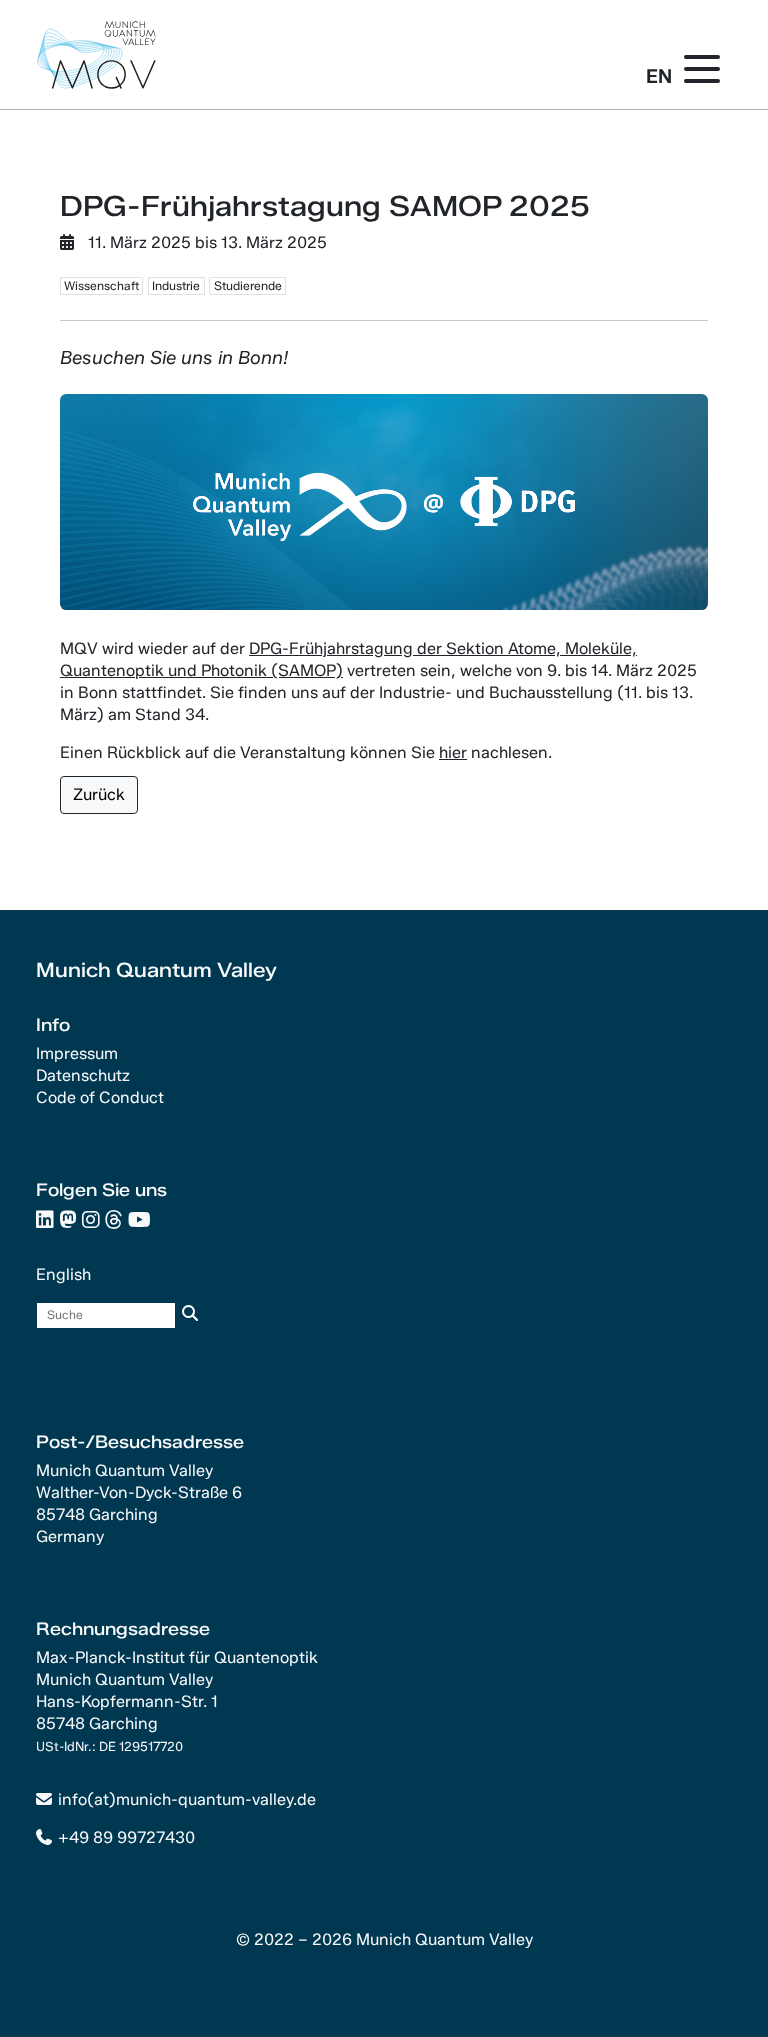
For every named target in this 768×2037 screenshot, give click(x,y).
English (63, 1274)
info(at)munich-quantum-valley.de (187, 1799)
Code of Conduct (100, 1097)
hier (453, 752)
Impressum (77, 1053)
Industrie (176, 285)
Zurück (99, 794)
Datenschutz (83, 1075)
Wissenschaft (101, 285)
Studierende (248, 285)
